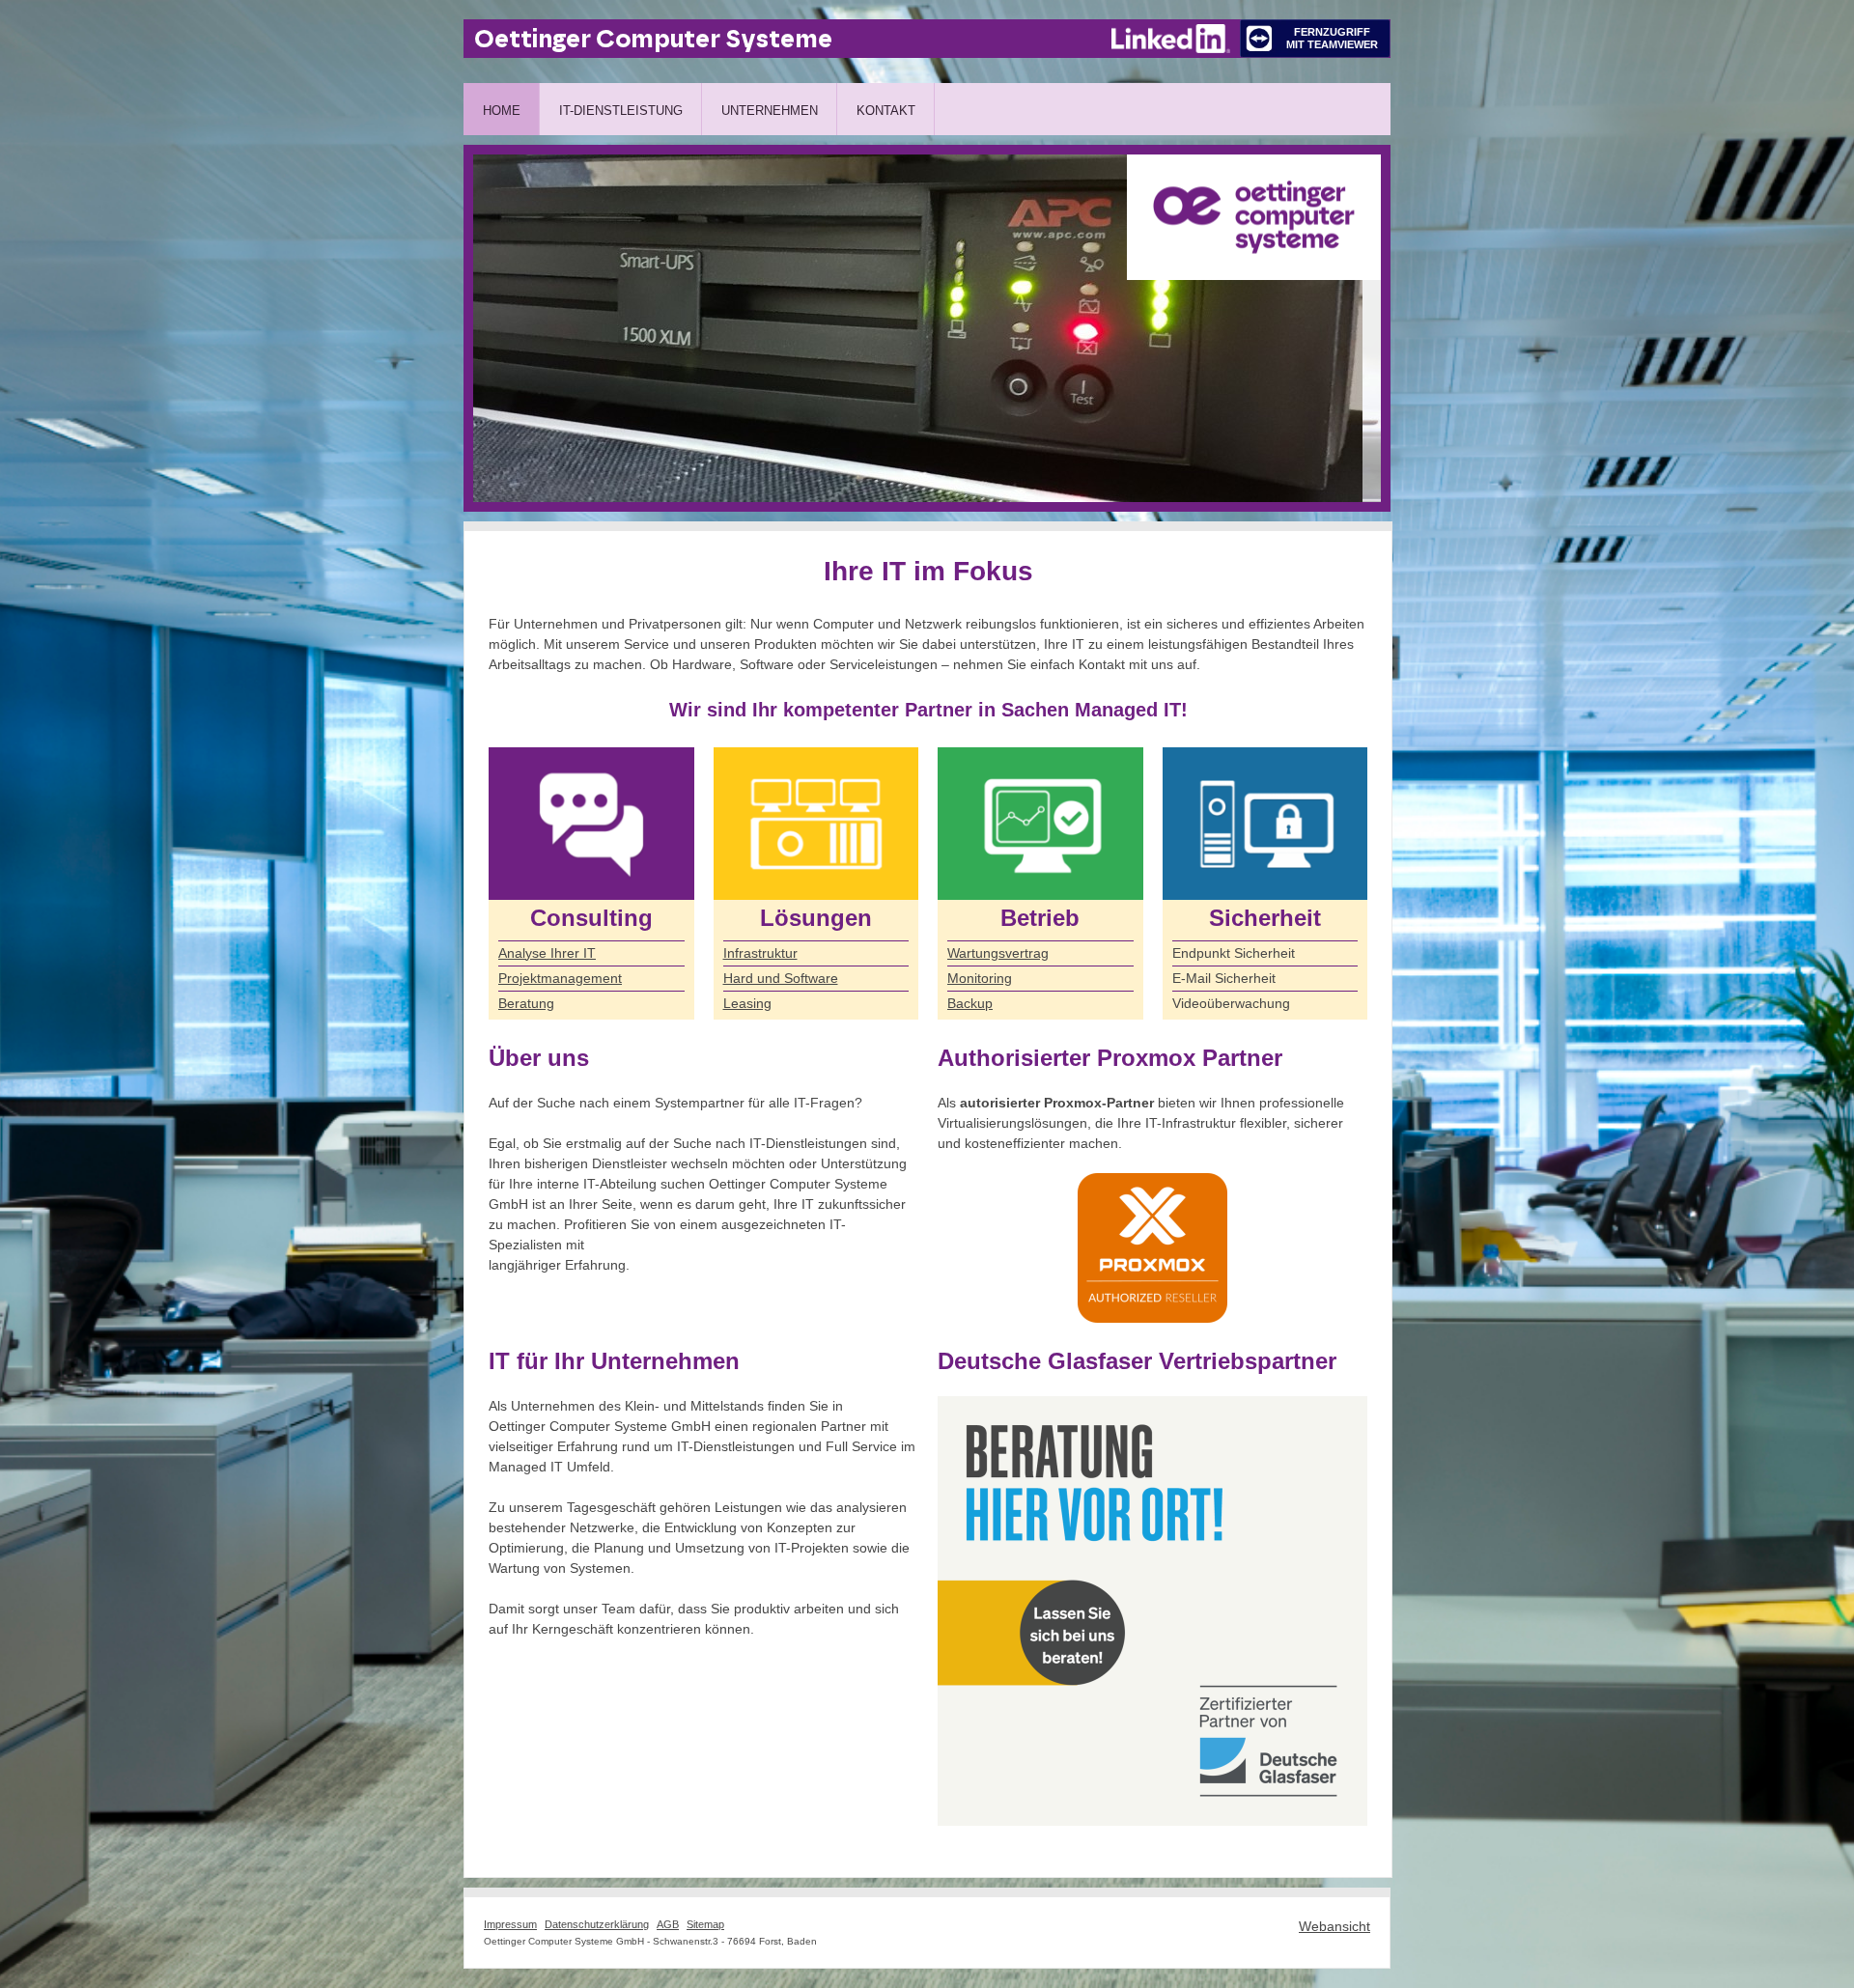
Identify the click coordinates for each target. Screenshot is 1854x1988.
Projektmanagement (560, 978)
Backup (970, 1003)
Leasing (747, 1003)
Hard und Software (781, 978)
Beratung (526, 1003)
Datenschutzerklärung (597, 1924)
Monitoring (980, 978)
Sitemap (705, 1924)
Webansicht (1334, 1926)
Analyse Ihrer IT (547, 953)
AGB (668, 1924)
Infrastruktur (760, 953)
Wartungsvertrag (998, 953)
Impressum (510, 1924)
